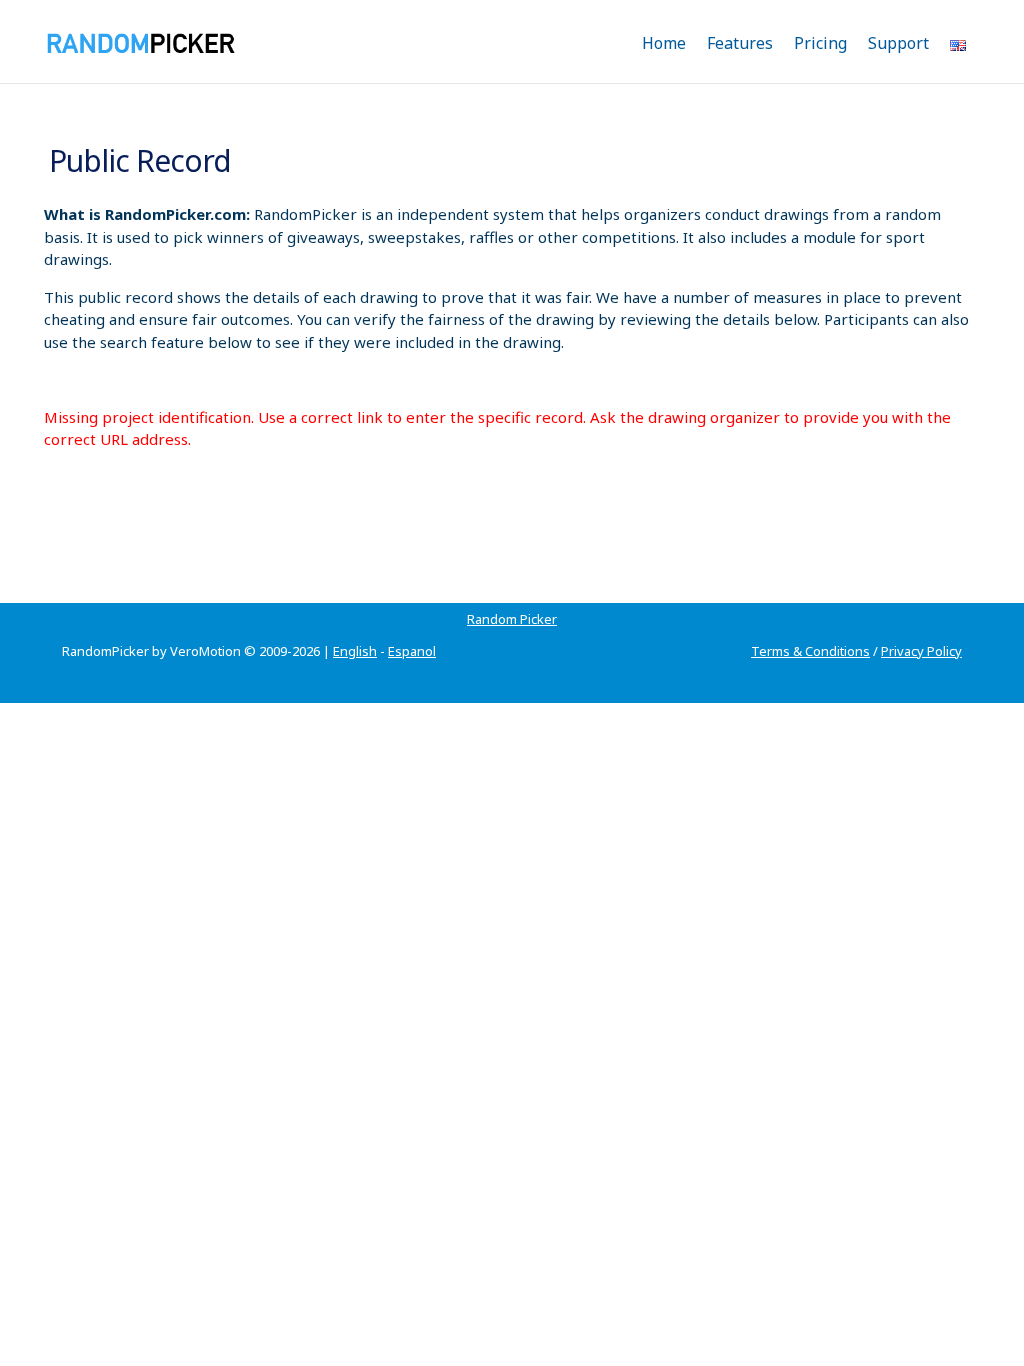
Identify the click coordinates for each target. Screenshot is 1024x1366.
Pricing (820, 43)
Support (898, 43)
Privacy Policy (921, 651)
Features (740, 43)
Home (664, 43)
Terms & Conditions (810, 651)
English (355, 651)
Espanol (412, 651)
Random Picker (512, 619)
